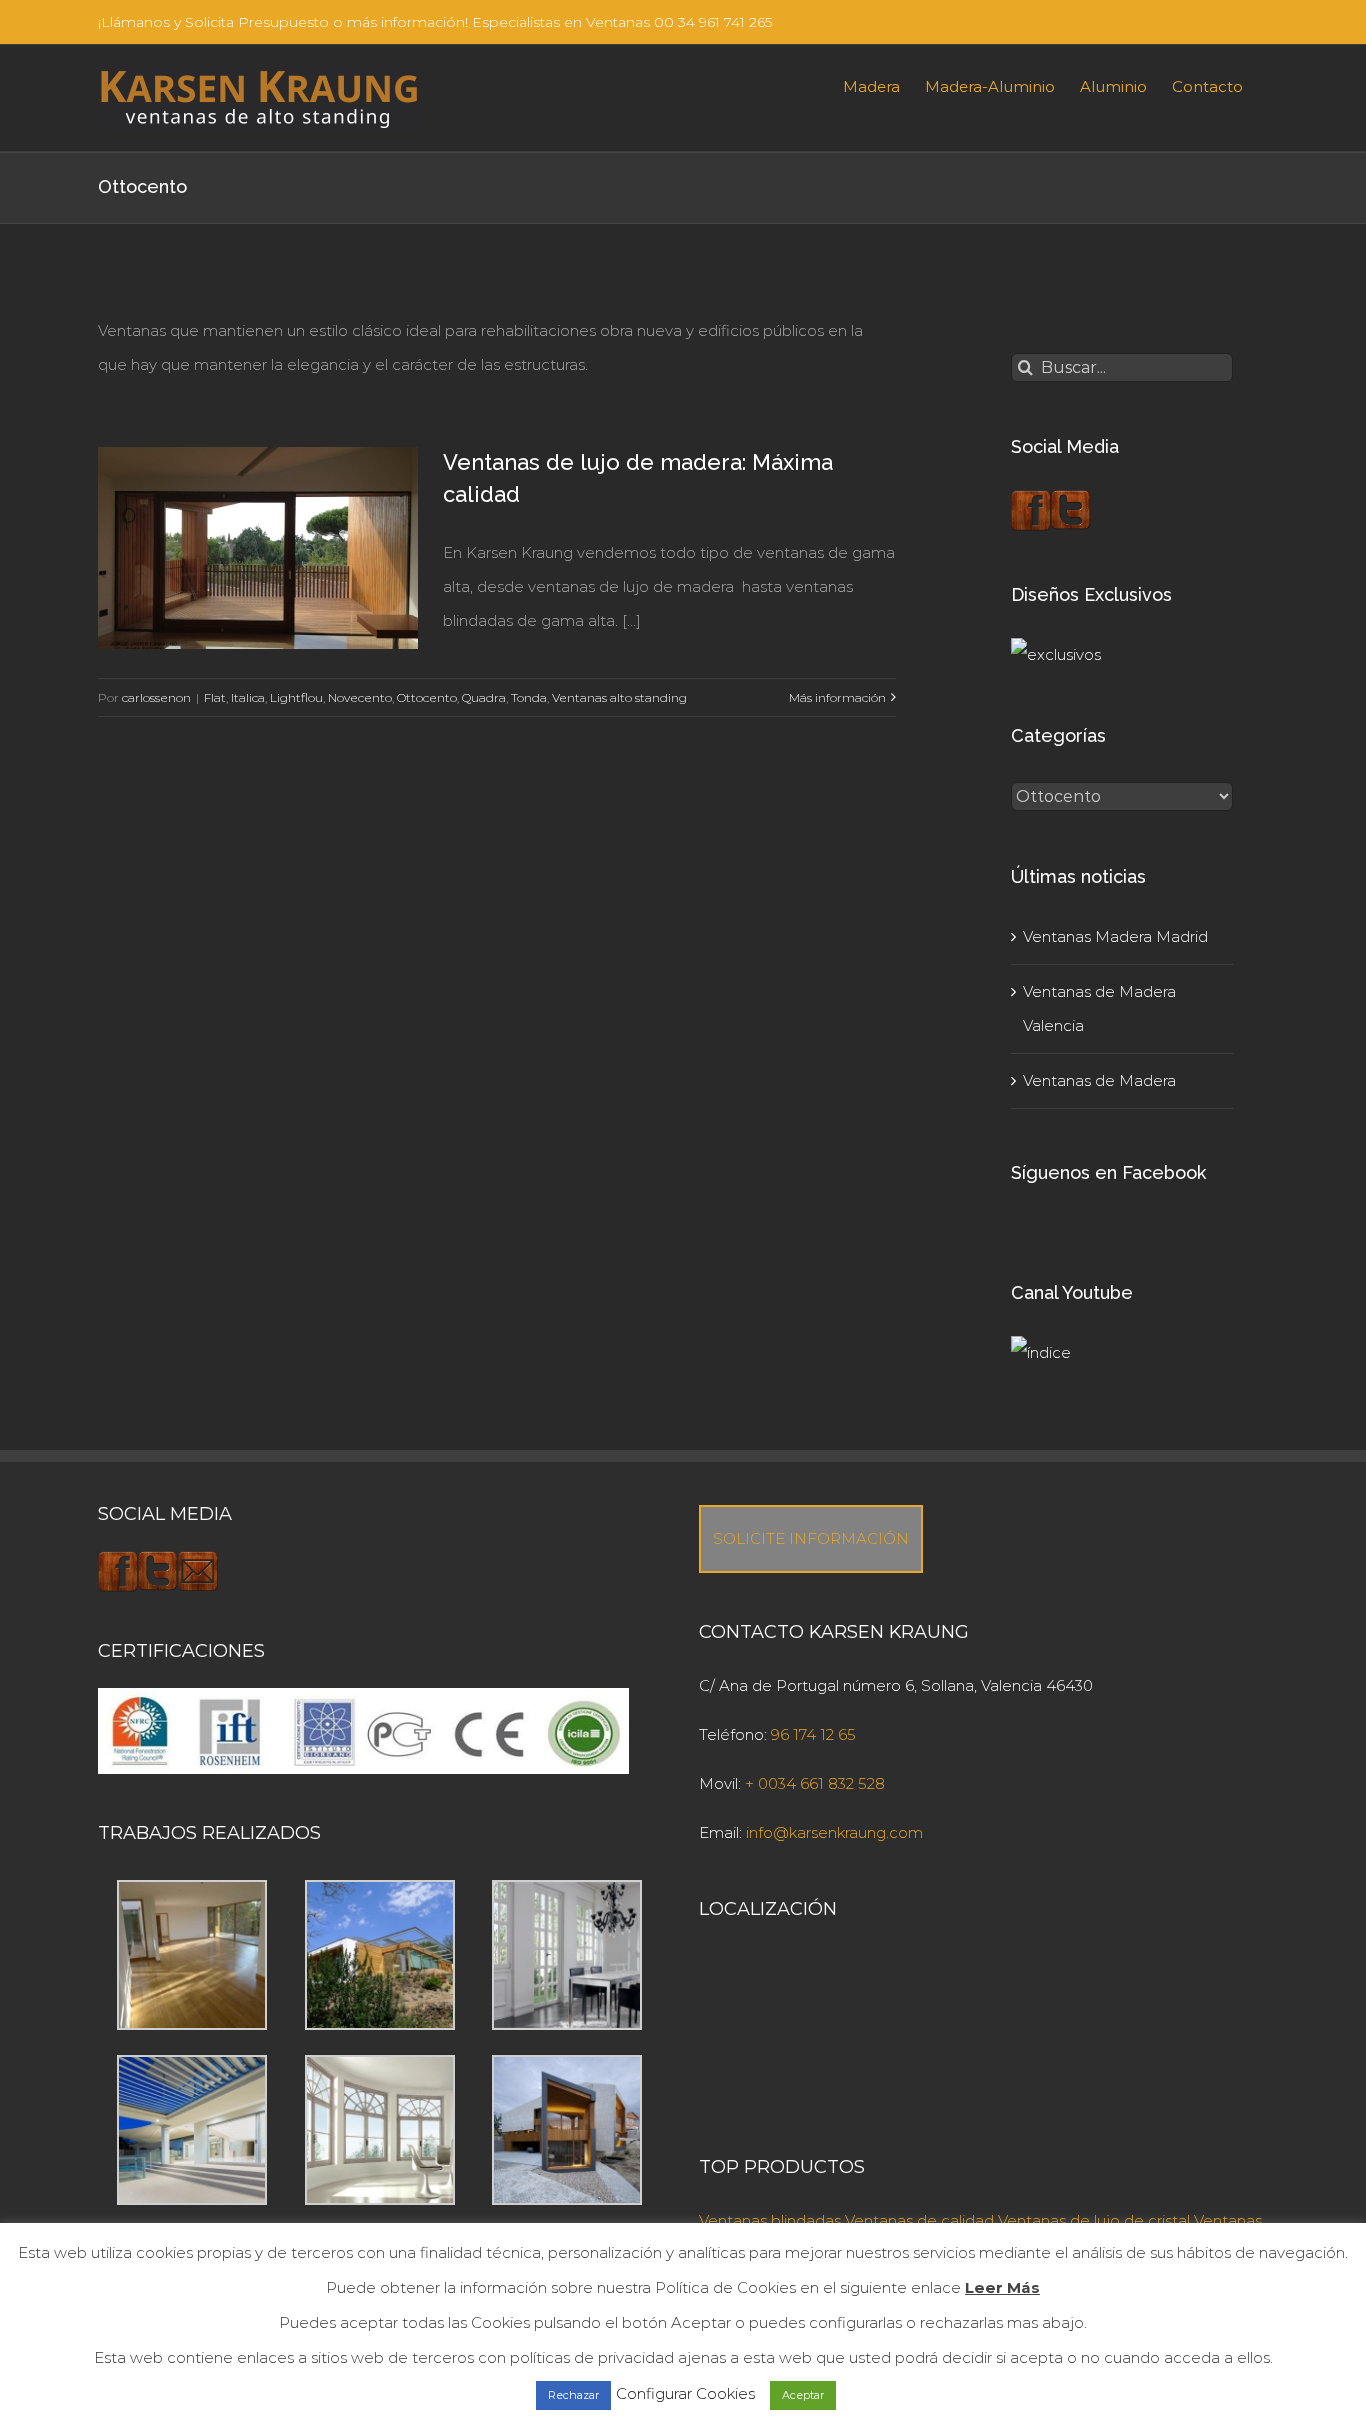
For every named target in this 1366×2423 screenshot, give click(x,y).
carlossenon (156, 697)
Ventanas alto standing (619, 697)
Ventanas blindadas (770, 2220)
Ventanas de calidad (919, 2220)
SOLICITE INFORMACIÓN (811, 1538)
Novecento (360, 697)
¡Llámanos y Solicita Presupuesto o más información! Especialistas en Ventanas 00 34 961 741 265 (435, 22)
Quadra (484, 697)
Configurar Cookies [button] (685, 2393)
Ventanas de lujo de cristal (1094, 2220)
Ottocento (427, 697)
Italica (248, 697)
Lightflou (296, 697)
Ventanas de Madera (1099, 1080)
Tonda (529, 697)
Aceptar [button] (803, 2395)
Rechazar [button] (573, 2395)
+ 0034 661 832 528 (815, 1783)
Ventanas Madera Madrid (1115, 936)
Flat (215, 697)
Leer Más (1002, 2287)
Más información (837, 697)
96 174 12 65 (813, 1734)
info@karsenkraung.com (834, 1832)
